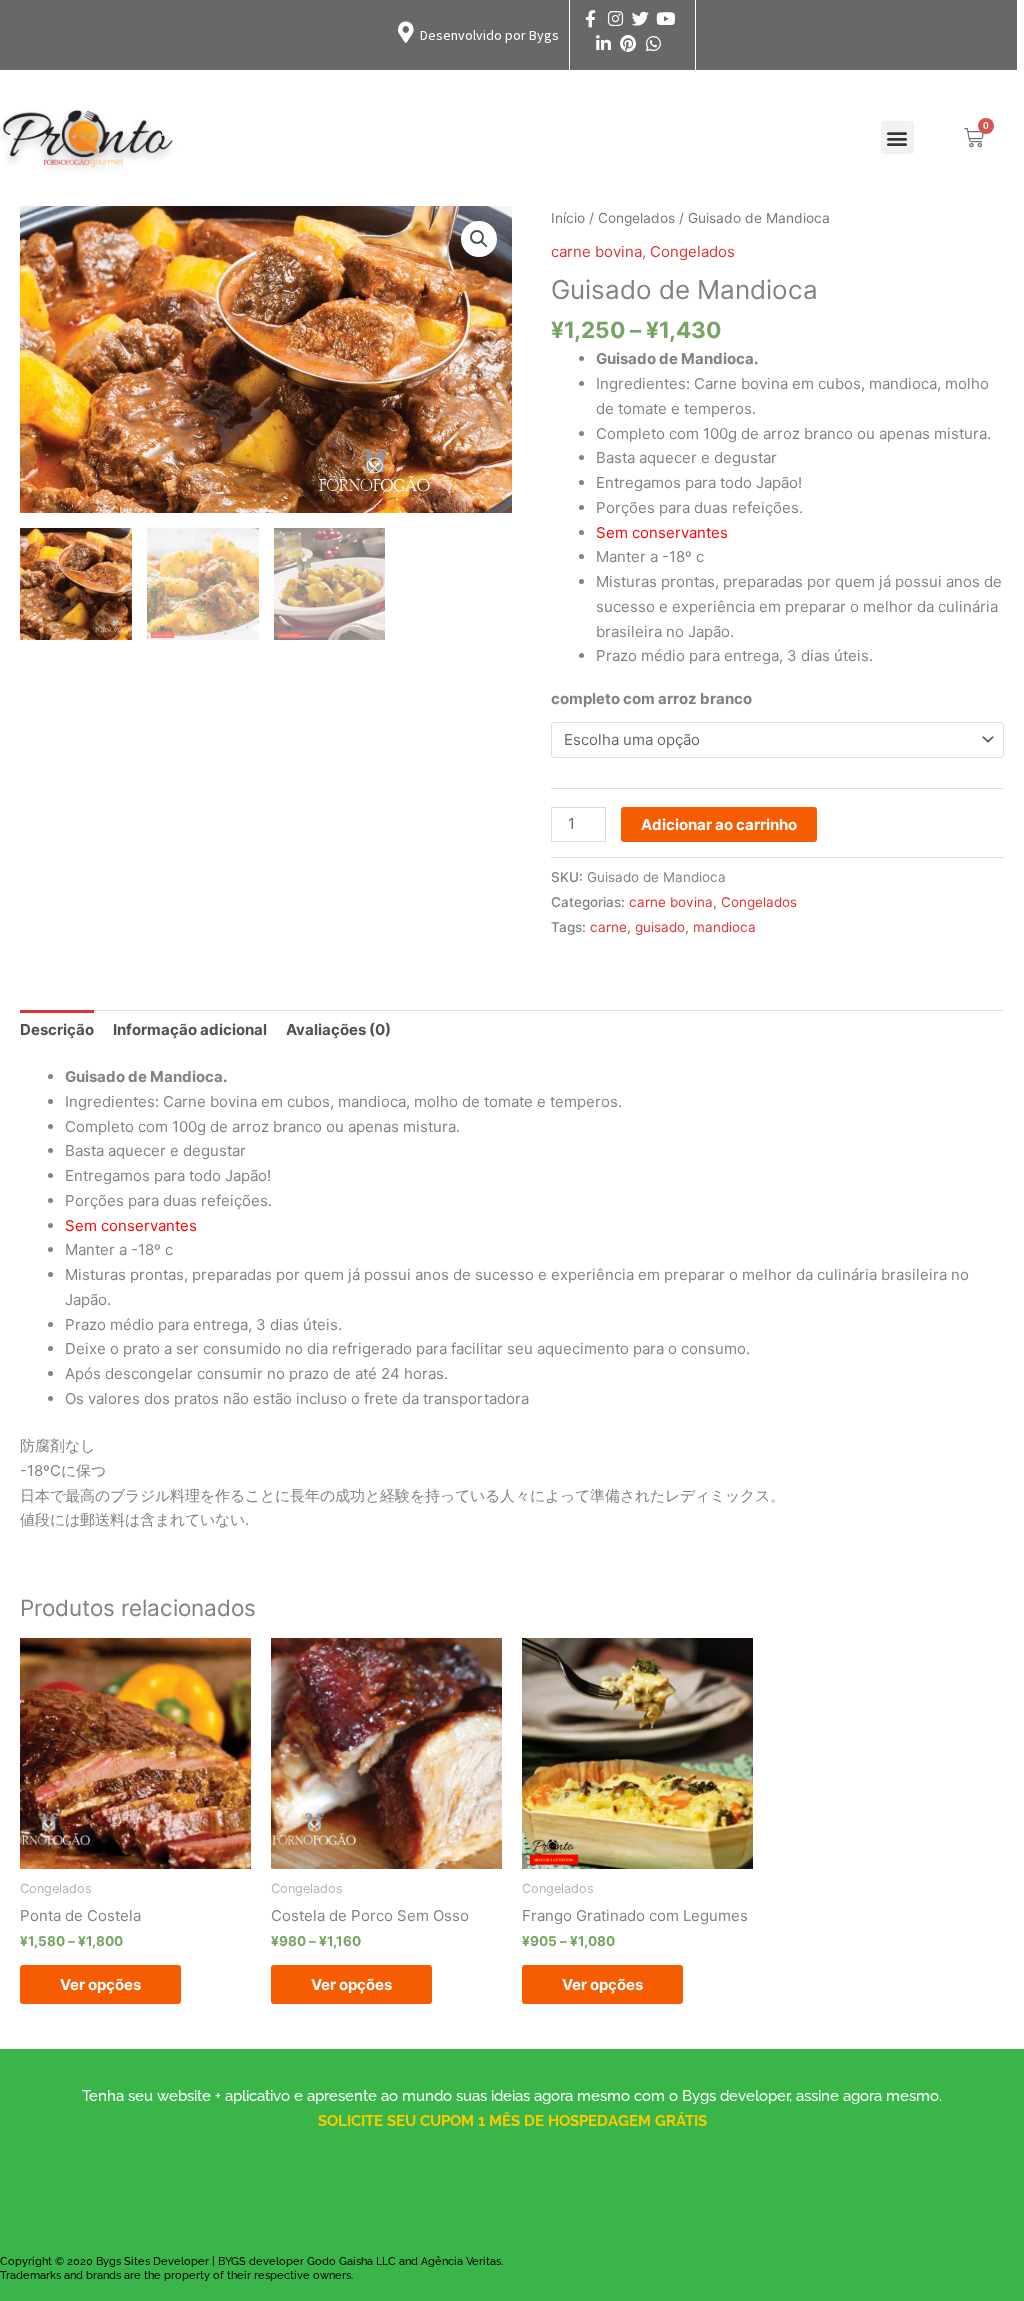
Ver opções (100, 1984)
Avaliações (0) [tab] (338, 1029)
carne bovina (596, 251)
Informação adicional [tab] (190, 1029)
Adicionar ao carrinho (719, 824)
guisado (660, 927)
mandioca (724, 927)
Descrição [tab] (57, 1029)
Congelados (636, 218)
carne (608, 927)
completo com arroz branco (651, 698)
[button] (897, 137)
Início (568, 218)
